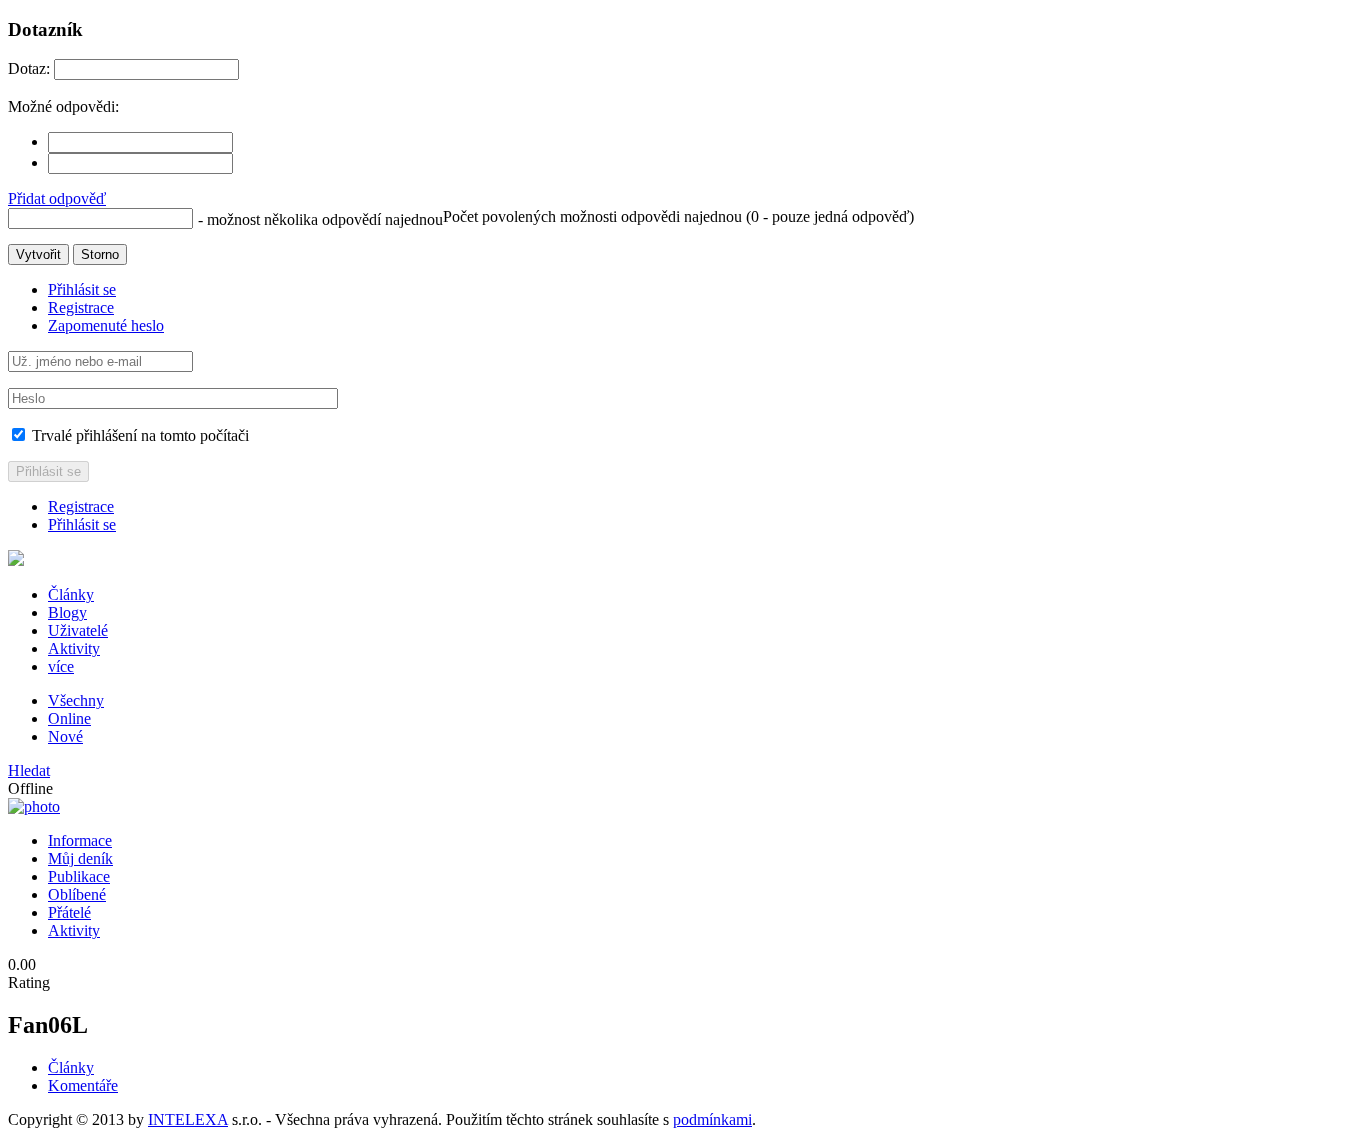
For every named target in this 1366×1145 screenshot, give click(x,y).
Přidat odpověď (57, 198)
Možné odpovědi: (63, 106)
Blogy (67, 612)
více (61, 666)
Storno (100, 254)
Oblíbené (77, 894)
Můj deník (80, 858)
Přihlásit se (82, 289)
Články (71, 594)
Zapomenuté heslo (106, 325)
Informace (80, 840)
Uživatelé (78, 630)
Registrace (81, 307)
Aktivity (74, 648)
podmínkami (712, 1119)
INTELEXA (188, 1119)
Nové (65, 736)
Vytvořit (38, 254)
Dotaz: (29, 68)
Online (69, 718)
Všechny (76, 700)
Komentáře (83, 1085)
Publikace (79, 876)
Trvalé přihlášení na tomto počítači (138, 435)
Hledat (29, 770)
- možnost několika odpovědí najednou (320, 219)
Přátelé (69, 912)
